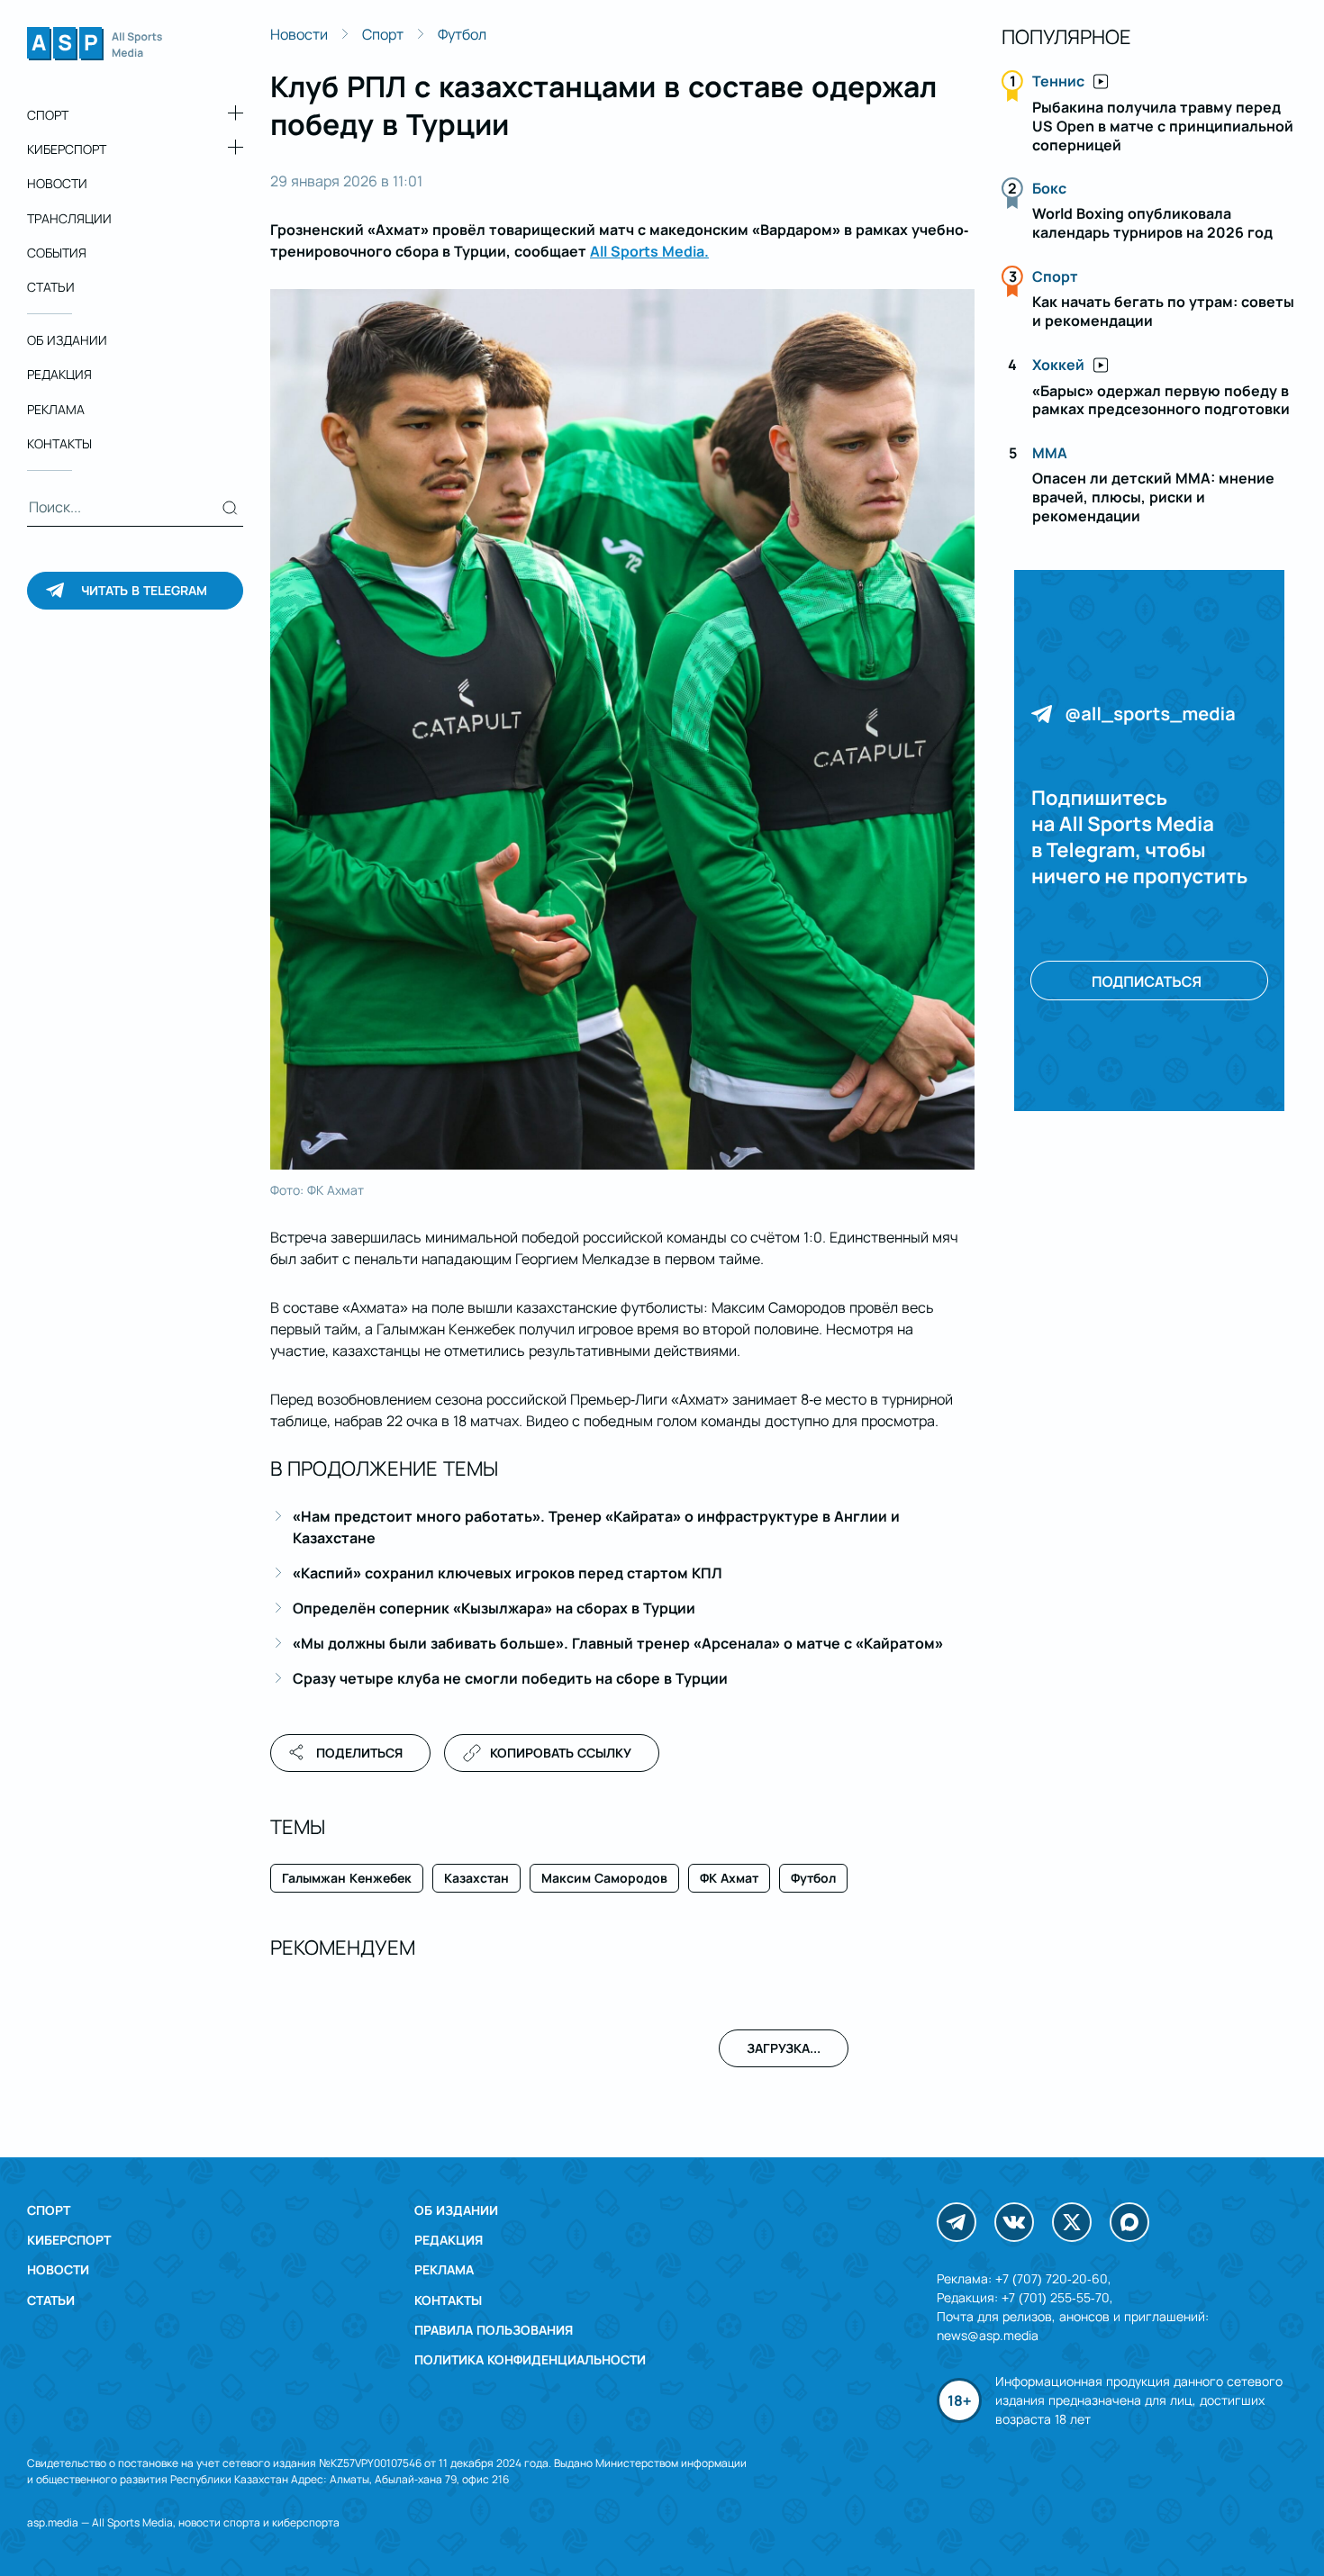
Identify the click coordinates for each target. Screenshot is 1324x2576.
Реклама (56, 409)
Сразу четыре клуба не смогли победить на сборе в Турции (510, 1678)
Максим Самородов (604, 1878)
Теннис (1058, 81)
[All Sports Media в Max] (1129, 2222)
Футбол (462, 34)
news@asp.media (988, 2335)
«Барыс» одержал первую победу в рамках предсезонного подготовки (1161, 400)
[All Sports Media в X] (1072, 2222)
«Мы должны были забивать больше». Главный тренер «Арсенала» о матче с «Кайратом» (618, 1643)
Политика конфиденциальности (530, 2359)
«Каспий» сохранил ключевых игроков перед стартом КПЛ (508, 1573)
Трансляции (69, 218)
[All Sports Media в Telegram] (957, 2222)
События (57, 253)
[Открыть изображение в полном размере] (622, 729)
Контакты (59, 443)
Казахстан (476, 1878)
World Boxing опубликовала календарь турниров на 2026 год (1152, 223)
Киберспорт (67, 149)
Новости (57, 183)
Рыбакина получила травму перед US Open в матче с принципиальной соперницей (1163, 126)
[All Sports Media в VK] (1014, 2222)
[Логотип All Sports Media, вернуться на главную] (95, 55)
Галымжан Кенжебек (347, 1878)
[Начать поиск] (230, 508)
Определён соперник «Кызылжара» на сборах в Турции (494, 1608)
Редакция (59, 374)
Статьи (51, 287)
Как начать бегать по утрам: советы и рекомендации (1163, 311)
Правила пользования (494, 2330)
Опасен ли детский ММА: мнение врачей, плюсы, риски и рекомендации (1153, 497)
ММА (1050, 453)
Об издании (67, 340)
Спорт (48, 115)
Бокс (1049, 188)
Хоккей (1058, 365)
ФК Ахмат (729, 1878)
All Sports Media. (649, 251)
